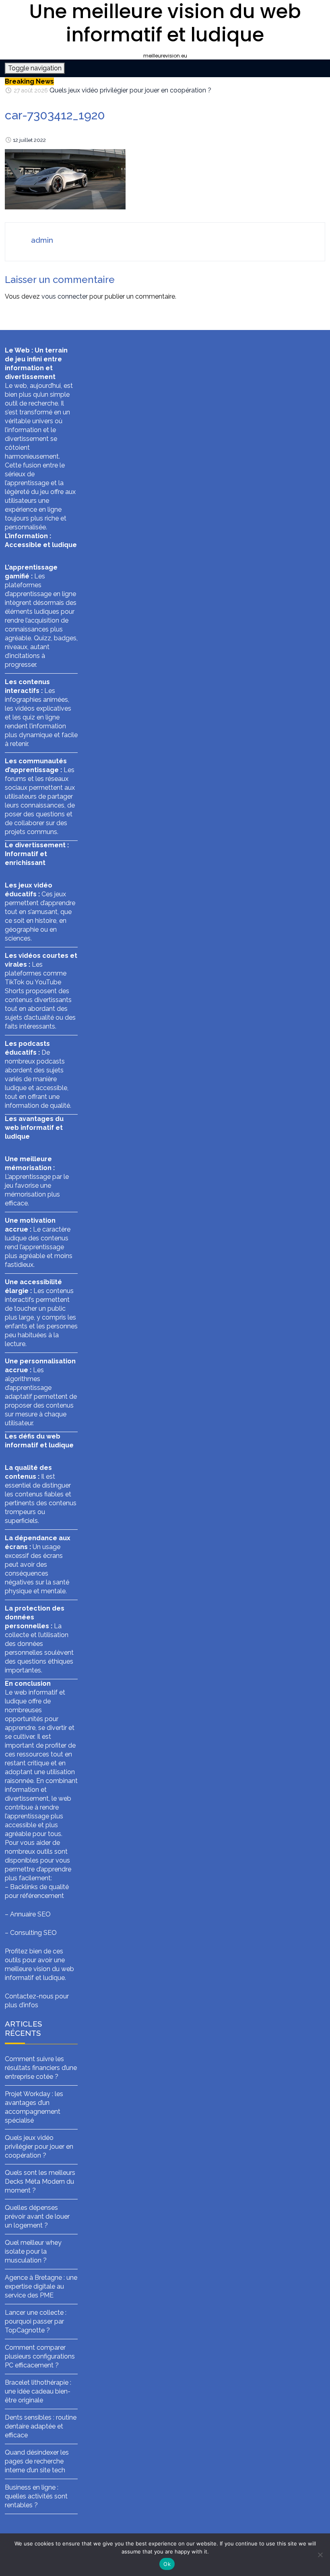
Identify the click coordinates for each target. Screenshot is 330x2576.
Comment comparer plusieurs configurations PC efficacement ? (40, 2356)
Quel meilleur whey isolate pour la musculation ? (33, 2251)
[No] (320, 2555)
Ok (167, 2564)
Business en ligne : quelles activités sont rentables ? (36, 2496)
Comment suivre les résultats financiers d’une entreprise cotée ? (41, 2068)
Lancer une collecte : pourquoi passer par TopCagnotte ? (36, 2321)
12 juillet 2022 (29, 140)
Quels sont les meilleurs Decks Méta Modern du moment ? (40, 2182)
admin (42, 240)
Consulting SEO (33, 1933)
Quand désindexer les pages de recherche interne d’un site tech (37, 2461)
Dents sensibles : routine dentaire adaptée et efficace (41, 2426)
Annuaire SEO (30, 1914)
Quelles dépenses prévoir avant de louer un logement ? (37, 2216)
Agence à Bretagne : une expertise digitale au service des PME (41, 2286)
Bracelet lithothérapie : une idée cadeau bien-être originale (38, 2391)
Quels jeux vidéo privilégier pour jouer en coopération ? (130, 90)
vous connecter (65, 296)
